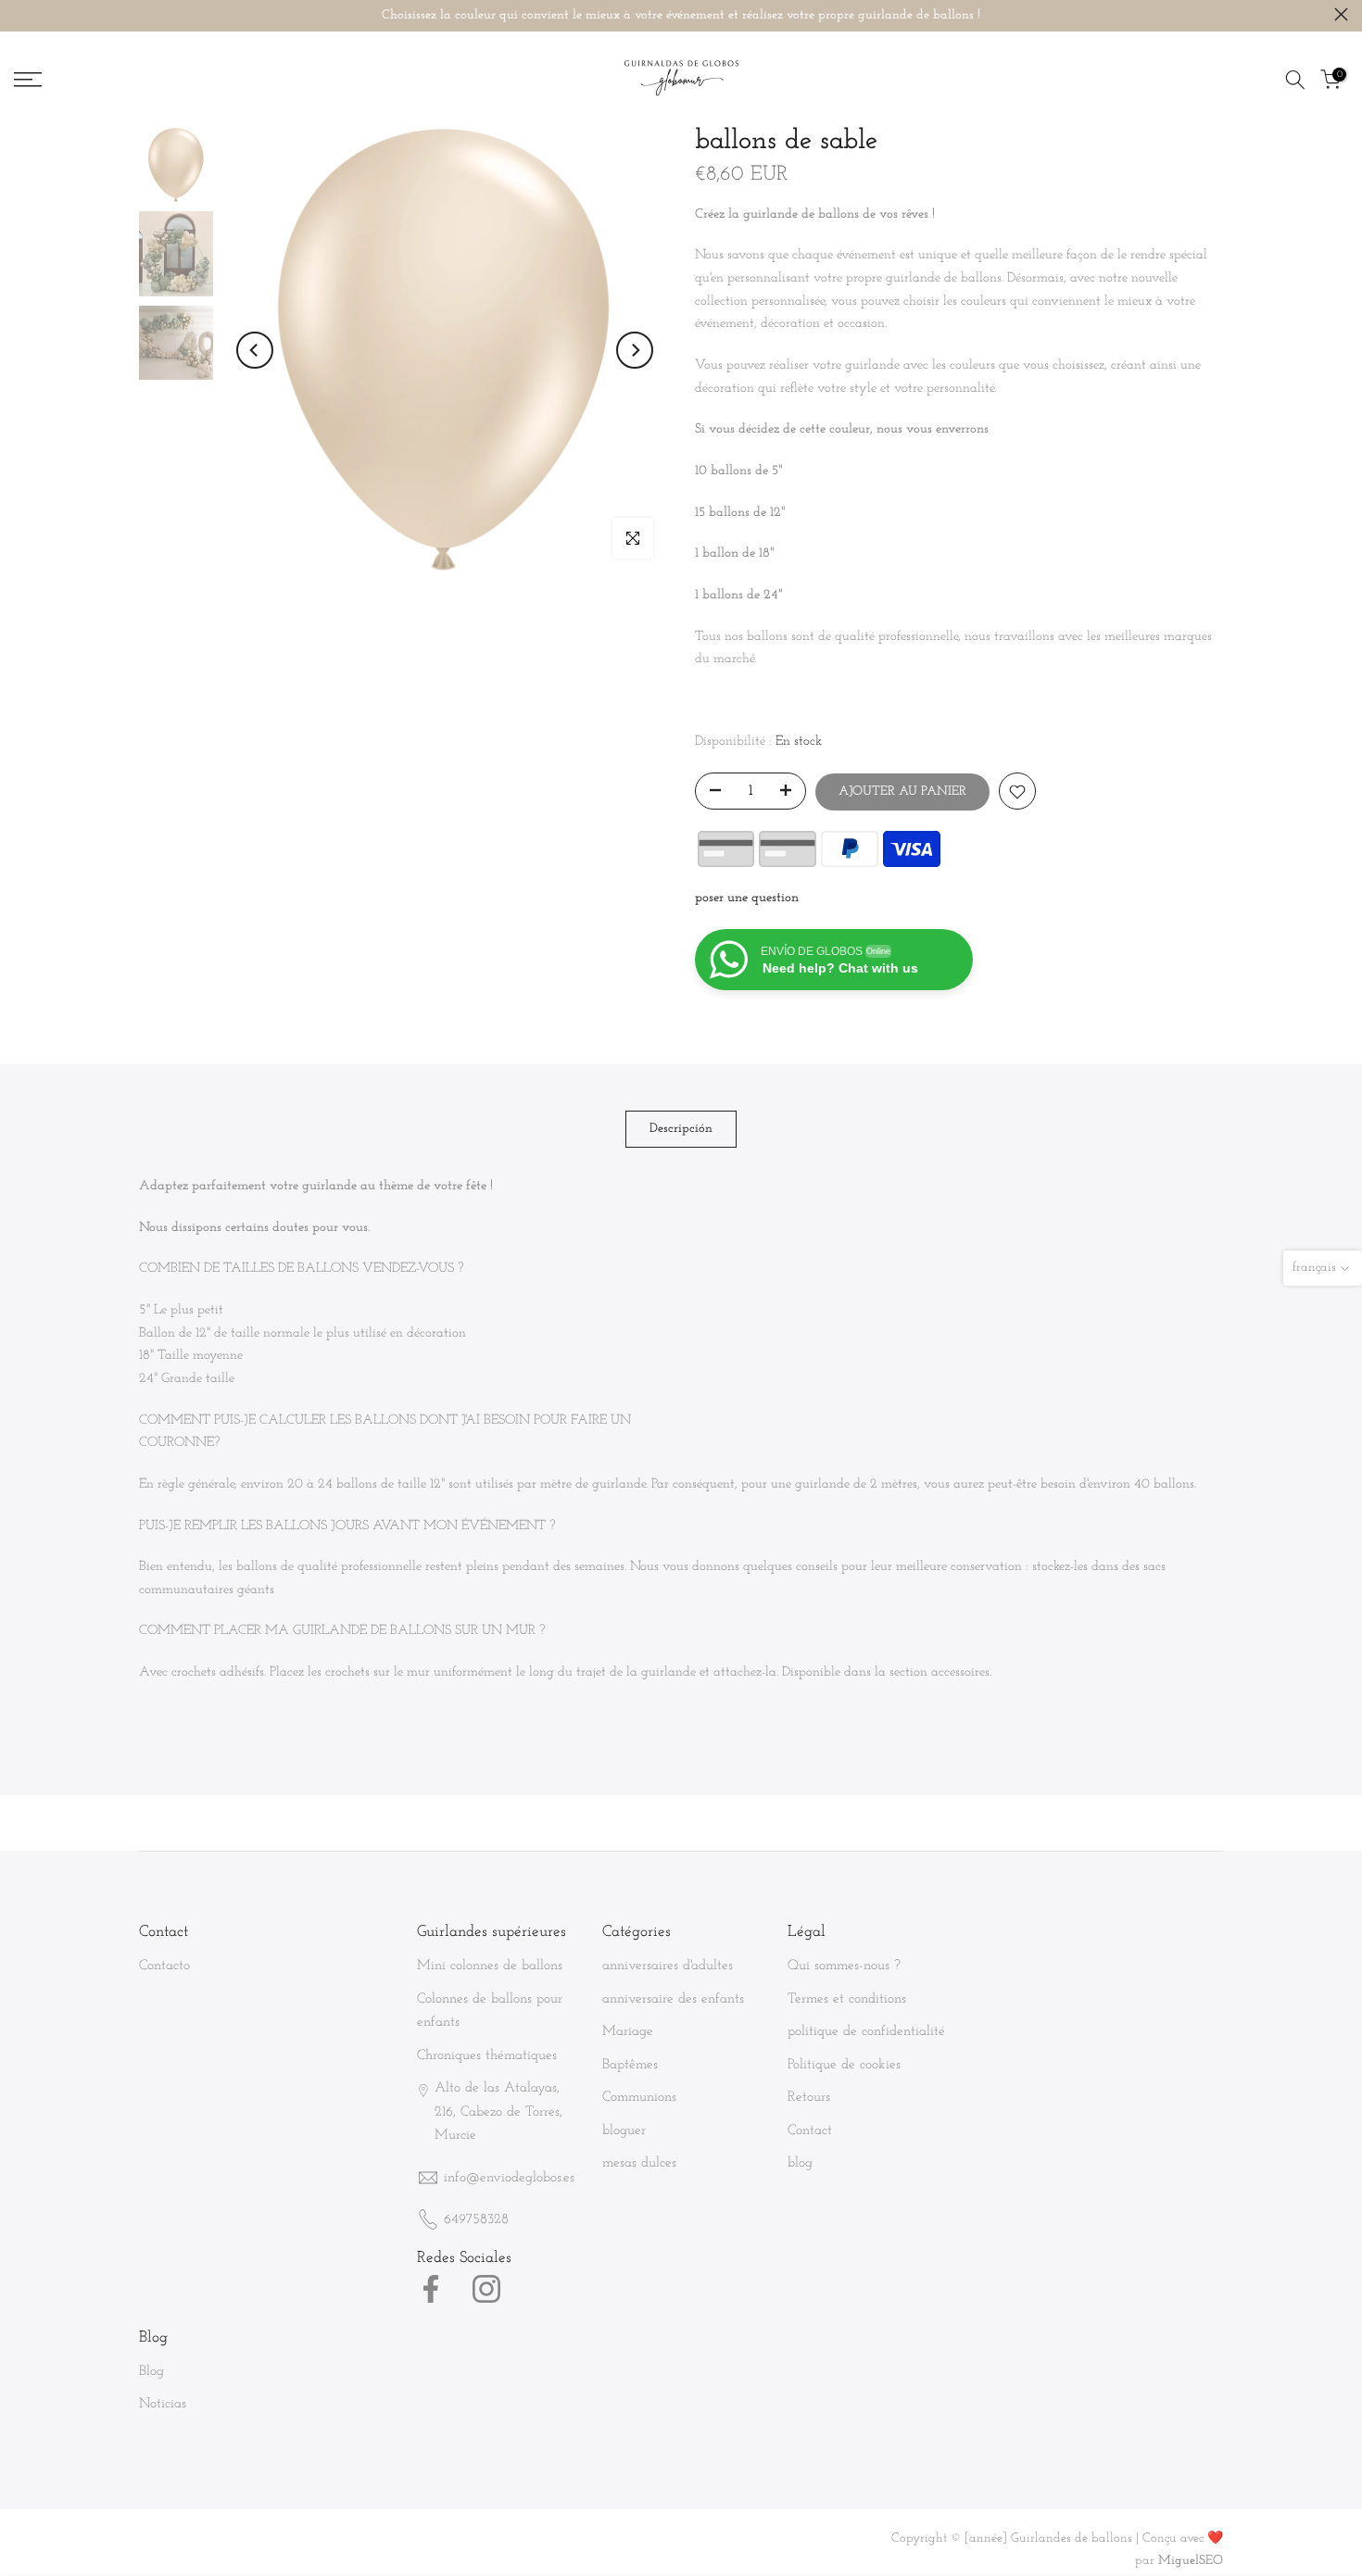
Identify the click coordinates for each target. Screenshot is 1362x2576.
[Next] (635, 350)
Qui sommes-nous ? (844, 1966)
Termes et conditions (847, 1999)
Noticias (163, 2404)
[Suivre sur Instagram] (486, 2289)
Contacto (164, 1966)
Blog (151, 2372)
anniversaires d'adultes (668, 1966)
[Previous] (255, 350)
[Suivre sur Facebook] (431, 2289)
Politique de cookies (844, 2065)
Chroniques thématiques (487, 2056)
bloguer (624, 2131)
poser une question (747, 899)
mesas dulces (639, 2163)
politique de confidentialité (866, 2032)
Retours (809, 2098)
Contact (810, 2131)
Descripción (681, 1129)
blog (800, 2163)
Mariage (628, 2032)
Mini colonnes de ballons (490, 1966)
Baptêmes (630, 2065)
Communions (639, 2098)
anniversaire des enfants (673, 1999)
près (21, 14)
